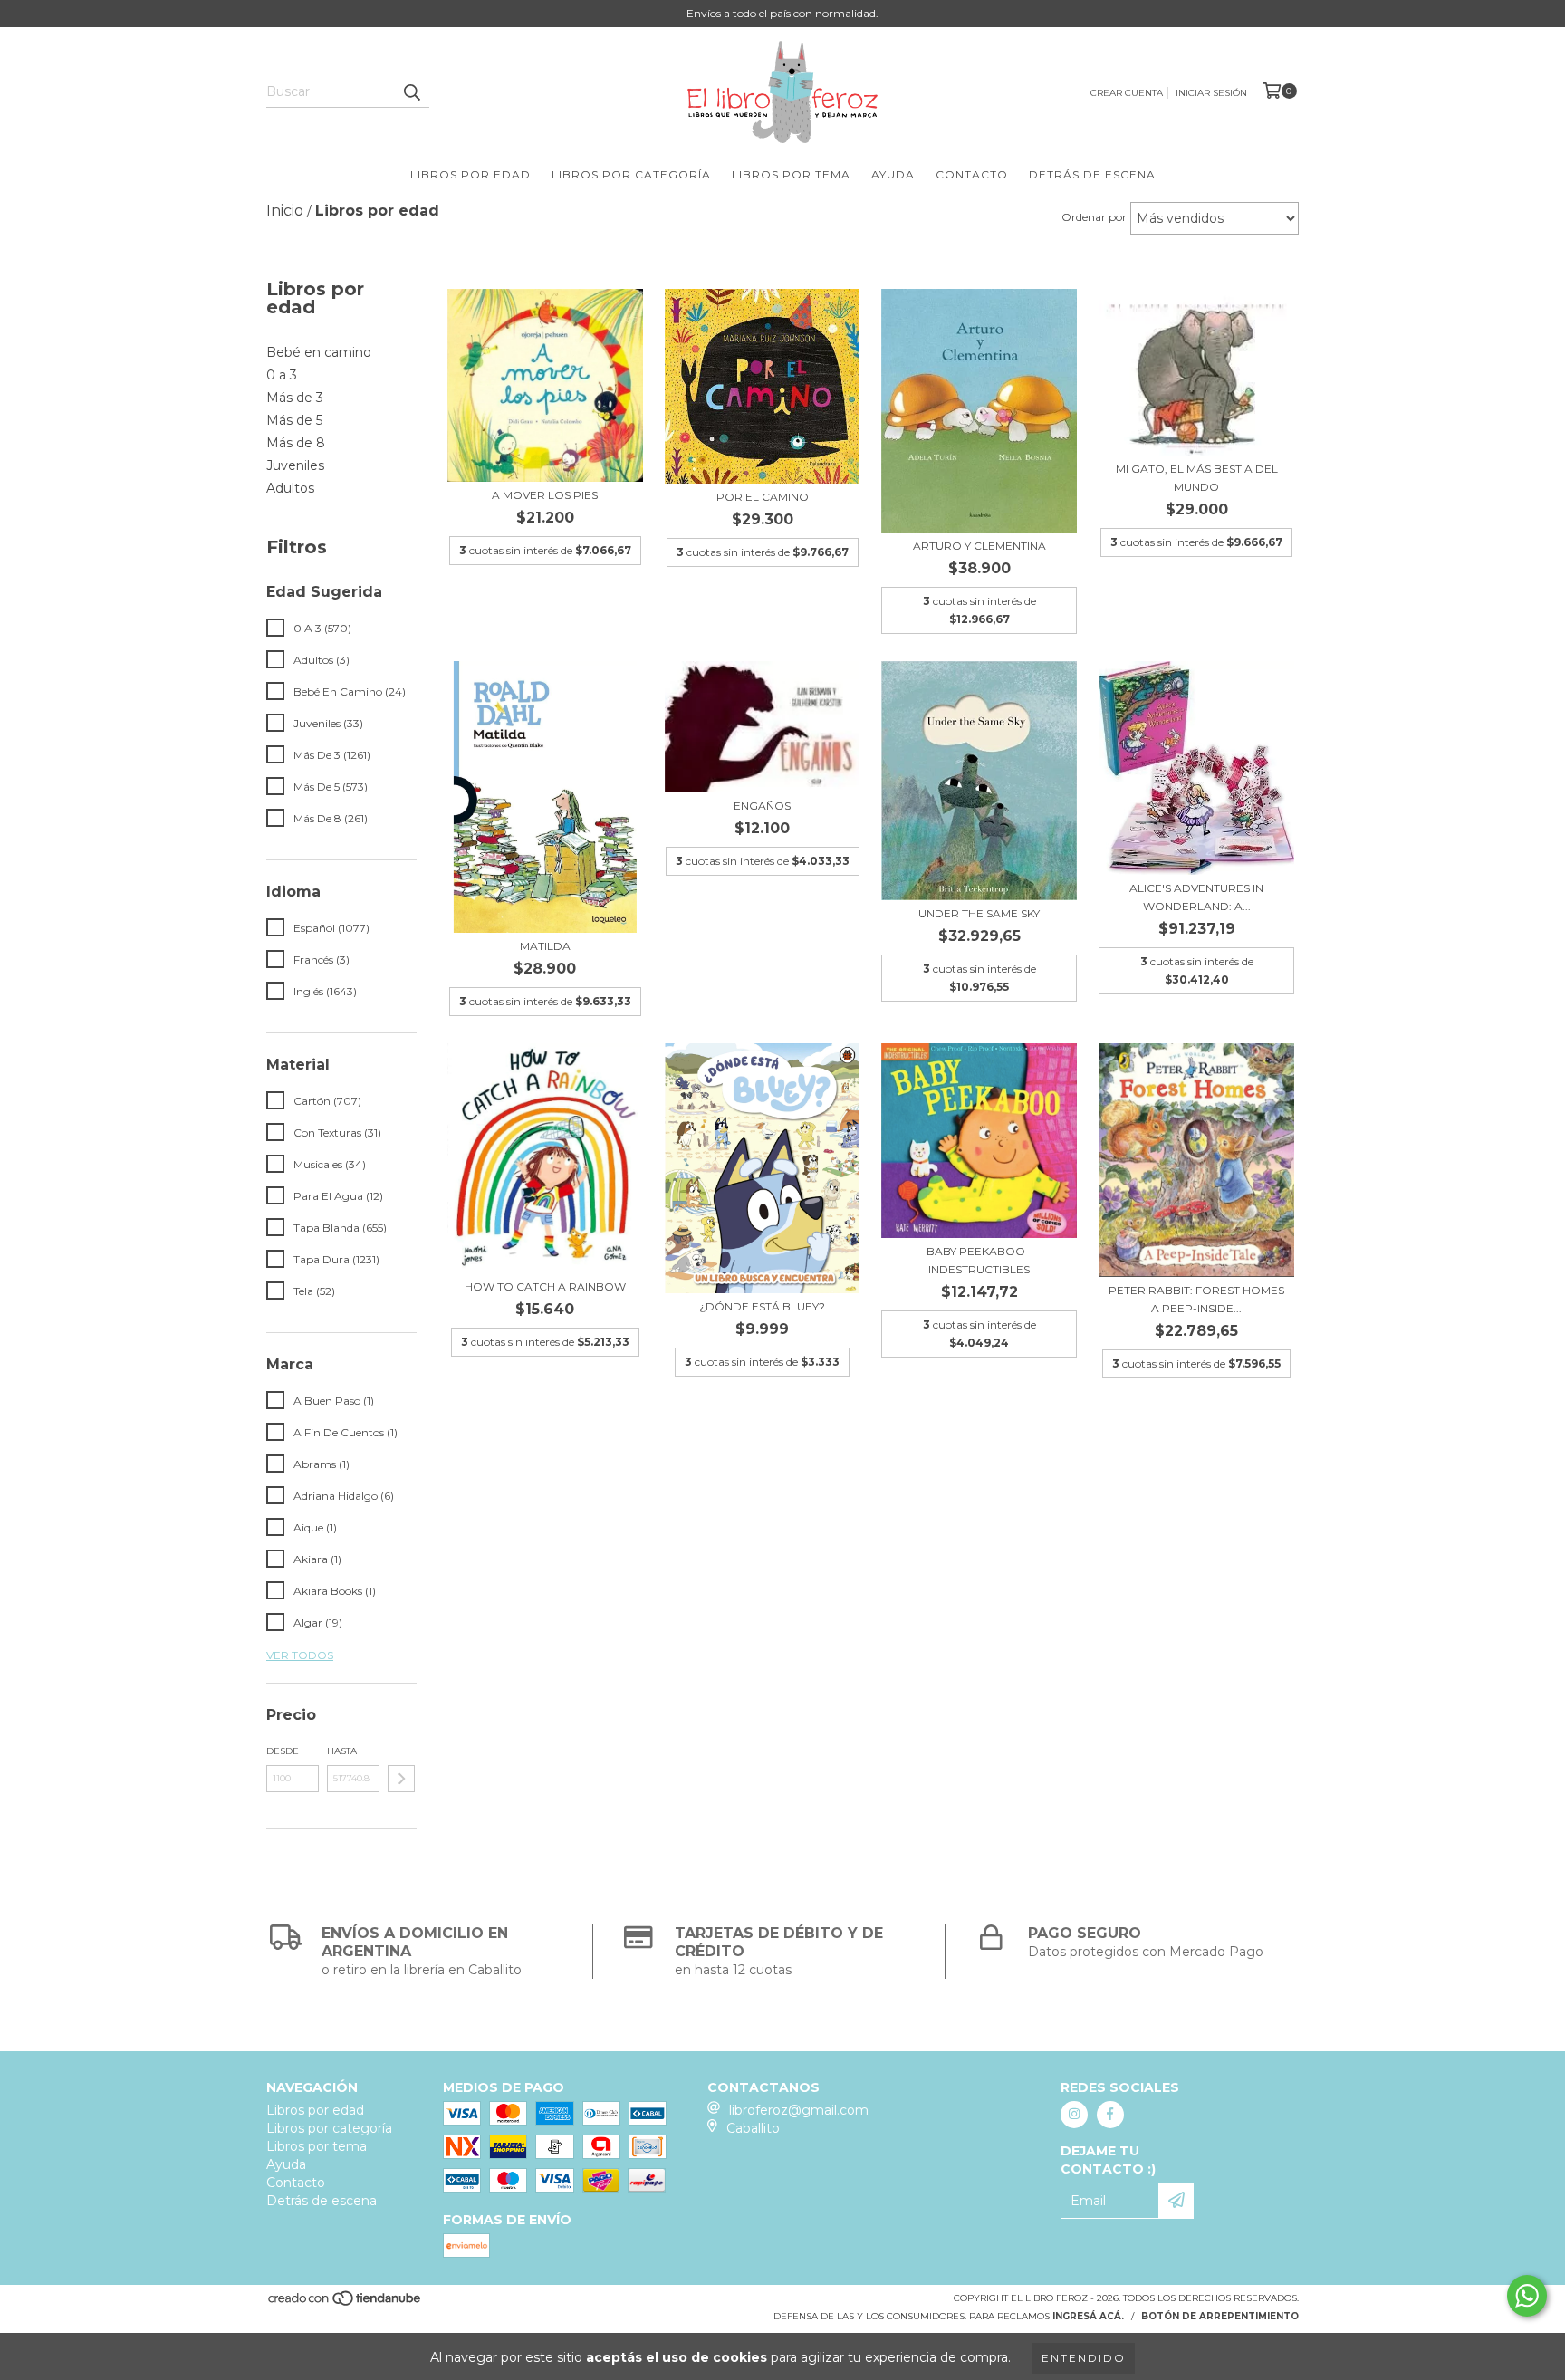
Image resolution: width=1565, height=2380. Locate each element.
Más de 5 (294, 420)
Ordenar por (1094, 217)
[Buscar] (411, 91)
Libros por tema (791, 174)
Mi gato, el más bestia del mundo (1197, 478)
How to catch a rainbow (545, 1286)
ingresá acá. (1088, 2316)
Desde (283, 1751)
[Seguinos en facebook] (1110, 2115)
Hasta (342, 1751)
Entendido (1084, 2358)
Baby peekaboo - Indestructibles (979, 1260)
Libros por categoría (631, 174)
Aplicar (401, 1779)
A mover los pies (545, 495)
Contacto (972, 174)
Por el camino (763, 497)
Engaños (762, 806)
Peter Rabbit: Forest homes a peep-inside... (1196, 1299)
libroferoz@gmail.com (799, 2110)
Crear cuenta (1127, 93)
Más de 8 (296, 443)
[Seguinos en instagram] (1074, 2115)
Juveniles (295, 465)
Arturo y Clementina (979, 546)
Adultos (290, 488)
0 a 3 (282, 375)
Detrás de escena (1092, 174)
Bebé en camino (319, 352)
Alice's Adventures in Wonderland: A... (1196, 897)
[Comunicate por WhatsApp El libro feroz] (1527, 2296)
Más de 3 (295, 398)
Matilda (545, 946)
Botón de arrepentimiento (1220, 2316)
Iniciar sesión (1211, 93)
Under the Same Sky (979, 913)
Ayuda (893, 174)
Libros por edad (470, 174)
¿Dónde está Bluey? (762, 1306)
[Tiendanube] (346, 2303)
